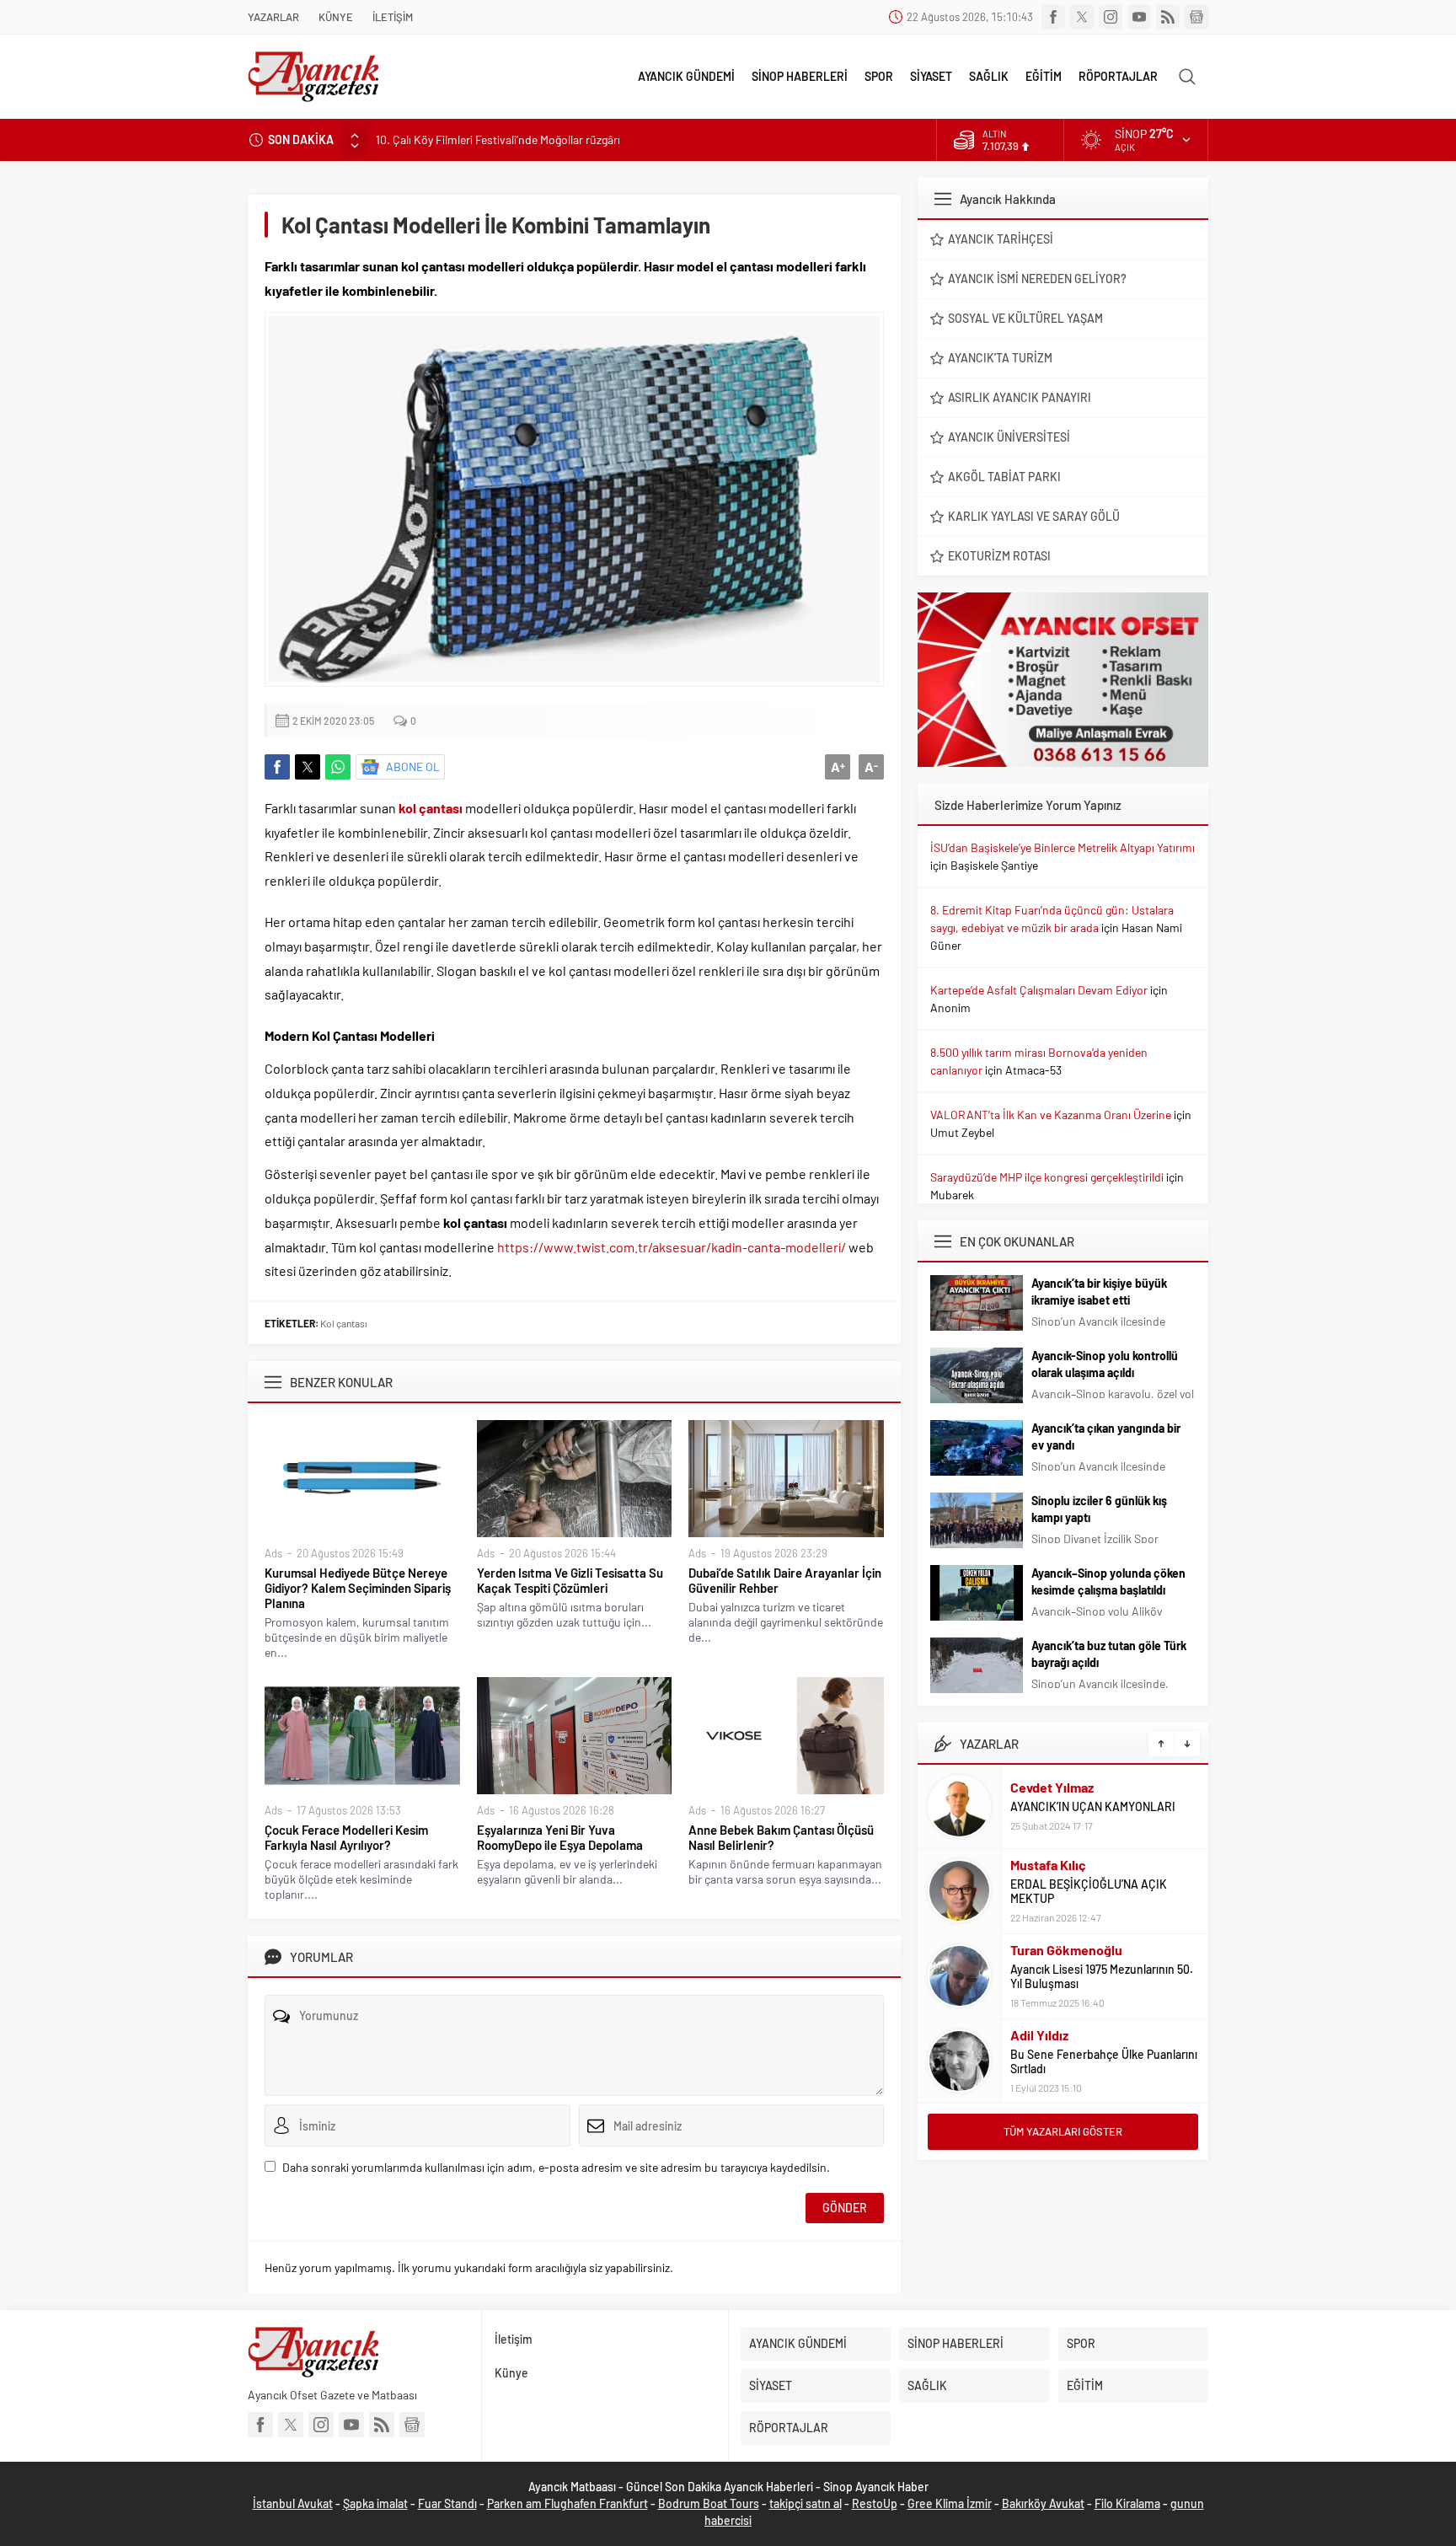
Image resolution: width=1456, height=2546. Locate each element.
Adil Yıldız (1039, 2035)
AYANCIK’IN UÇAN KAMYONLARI (1093, 1806)
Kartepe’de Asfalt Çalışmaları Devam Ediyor (1039, 990)
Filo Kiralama (1127, 2503)
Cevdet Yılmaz (1052, 1787)
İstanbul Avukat (293, 2503)
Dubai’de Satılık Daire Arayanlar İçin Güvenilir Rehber (785, 1580)
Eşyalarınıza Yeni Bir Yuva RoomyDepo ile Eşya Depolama (560, 1837)
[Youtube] (1139, 17)
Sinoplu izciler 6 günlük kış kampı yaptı (1099, 1509)
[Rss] (1168, 17)
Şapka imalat (375, 2503)
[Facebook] (1053, 17)
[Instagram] (1111, 17)
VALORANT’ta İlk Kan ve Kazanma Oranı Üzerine (1051, 1115)
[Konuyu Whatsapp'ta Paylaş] (338, 767)
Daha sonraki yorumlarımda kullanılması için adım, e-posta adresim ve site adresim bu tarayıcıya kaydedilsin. (556, 2167)
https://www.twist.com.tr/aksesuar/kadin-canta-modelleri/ (672, 1247)
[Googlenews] (1196, 17)
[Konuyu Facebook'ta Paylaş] (277, 767)
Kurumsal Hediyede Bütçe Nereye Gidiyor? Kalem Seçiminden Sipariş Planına (358, 1588)
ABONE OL (413, 766)
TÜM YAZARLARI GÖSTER (1063, 2131)
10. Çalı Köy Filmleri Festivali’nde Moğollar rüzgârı (498, 139)
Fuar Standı (447, 2503)
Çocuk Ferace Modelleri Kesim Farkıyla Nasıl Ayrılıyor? (346, 1837)
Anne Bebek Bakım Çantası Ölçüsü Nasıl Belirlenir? (781, 1837)
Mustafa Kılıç (1048, 1865)
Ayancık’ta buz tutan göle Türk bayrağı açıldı (1109, 1654)
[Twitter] (1082, 17)
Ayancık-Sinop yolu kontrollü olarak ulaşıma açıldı (1105, 1364)
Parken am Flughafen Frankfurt (567, 2503)
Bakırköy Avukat (1043, 2503)
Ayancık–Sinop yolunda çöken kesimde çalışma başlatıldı (1108, 1581)
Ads (273, 1553)
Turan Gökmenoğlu (1066, 1950)
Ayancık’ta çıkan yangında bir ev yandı (1106, 1436)
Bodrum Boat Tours (709, 2503)
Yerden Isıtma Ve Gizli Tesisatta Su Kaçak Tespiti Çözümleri (570, 1580)
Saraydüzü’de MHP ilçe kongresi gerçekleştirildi (1047, 1177)
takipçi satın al (806, 2503)
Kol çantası (344, 1323)
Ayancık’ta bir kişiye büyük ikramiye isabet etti (1099, 1292)
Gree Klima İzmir (950, 2503)
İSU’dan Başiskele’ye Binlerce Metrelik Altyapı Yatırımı (1063, 847)
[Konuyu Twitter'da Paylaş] (308, 767)
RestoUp (875, 2503)
